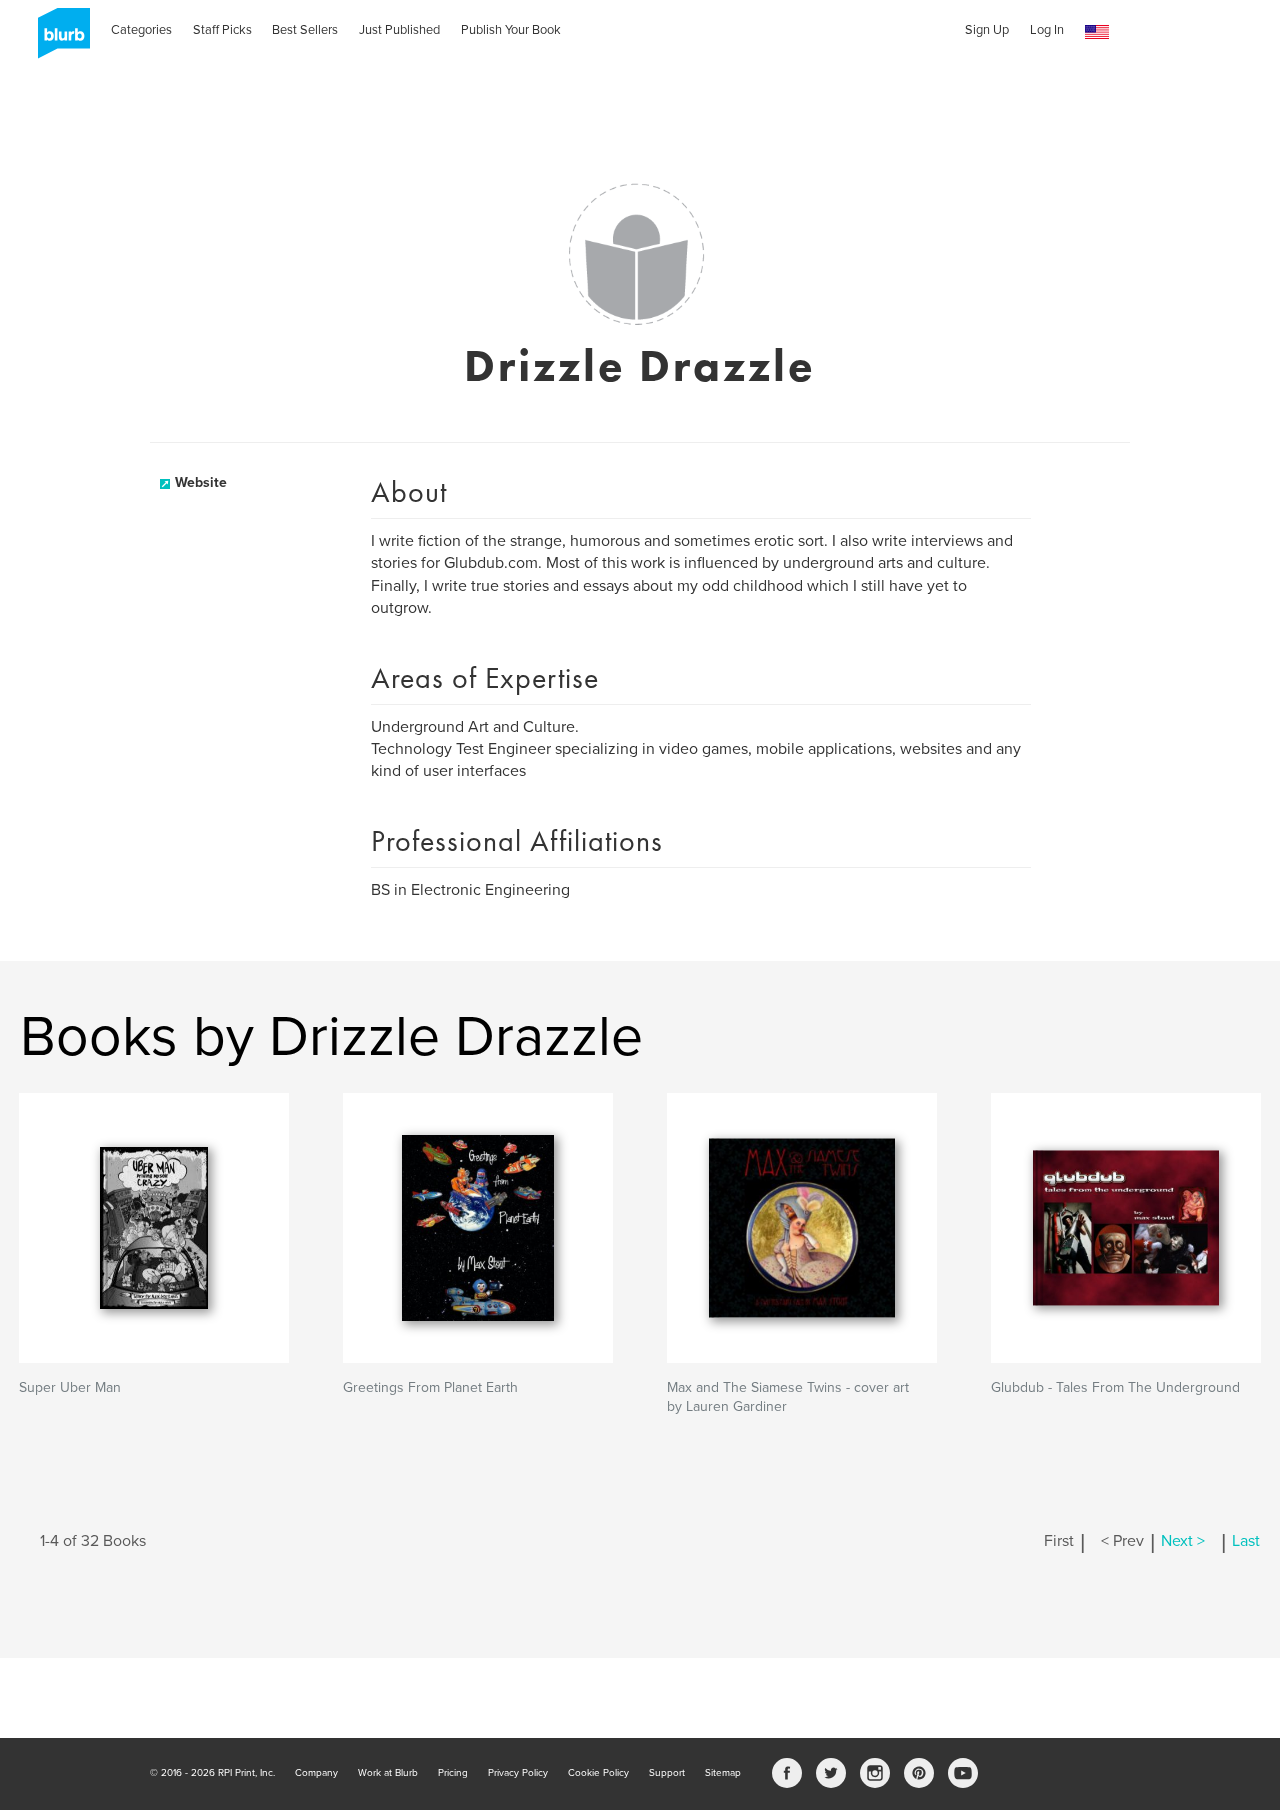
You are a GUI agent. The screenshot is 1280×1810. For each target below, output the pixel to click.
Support (667, 1773)
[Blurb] (58, 40)
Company (316, 1773)
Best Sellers (305, 30)
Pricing (453, 1773)
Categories (141, 30)
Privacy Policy (518, 1773)
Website (201, 482)
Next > (1183, 1541)
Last (1246, 1541)
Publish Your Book (511, 30)
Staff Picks (222, 30)
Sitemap (723, 1773)
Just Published (399, 30)
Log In (1047, 30)
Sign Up (987, 30)
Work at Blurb (388, 1773)
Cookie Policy (598, 1773)
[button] (1097, 32)
